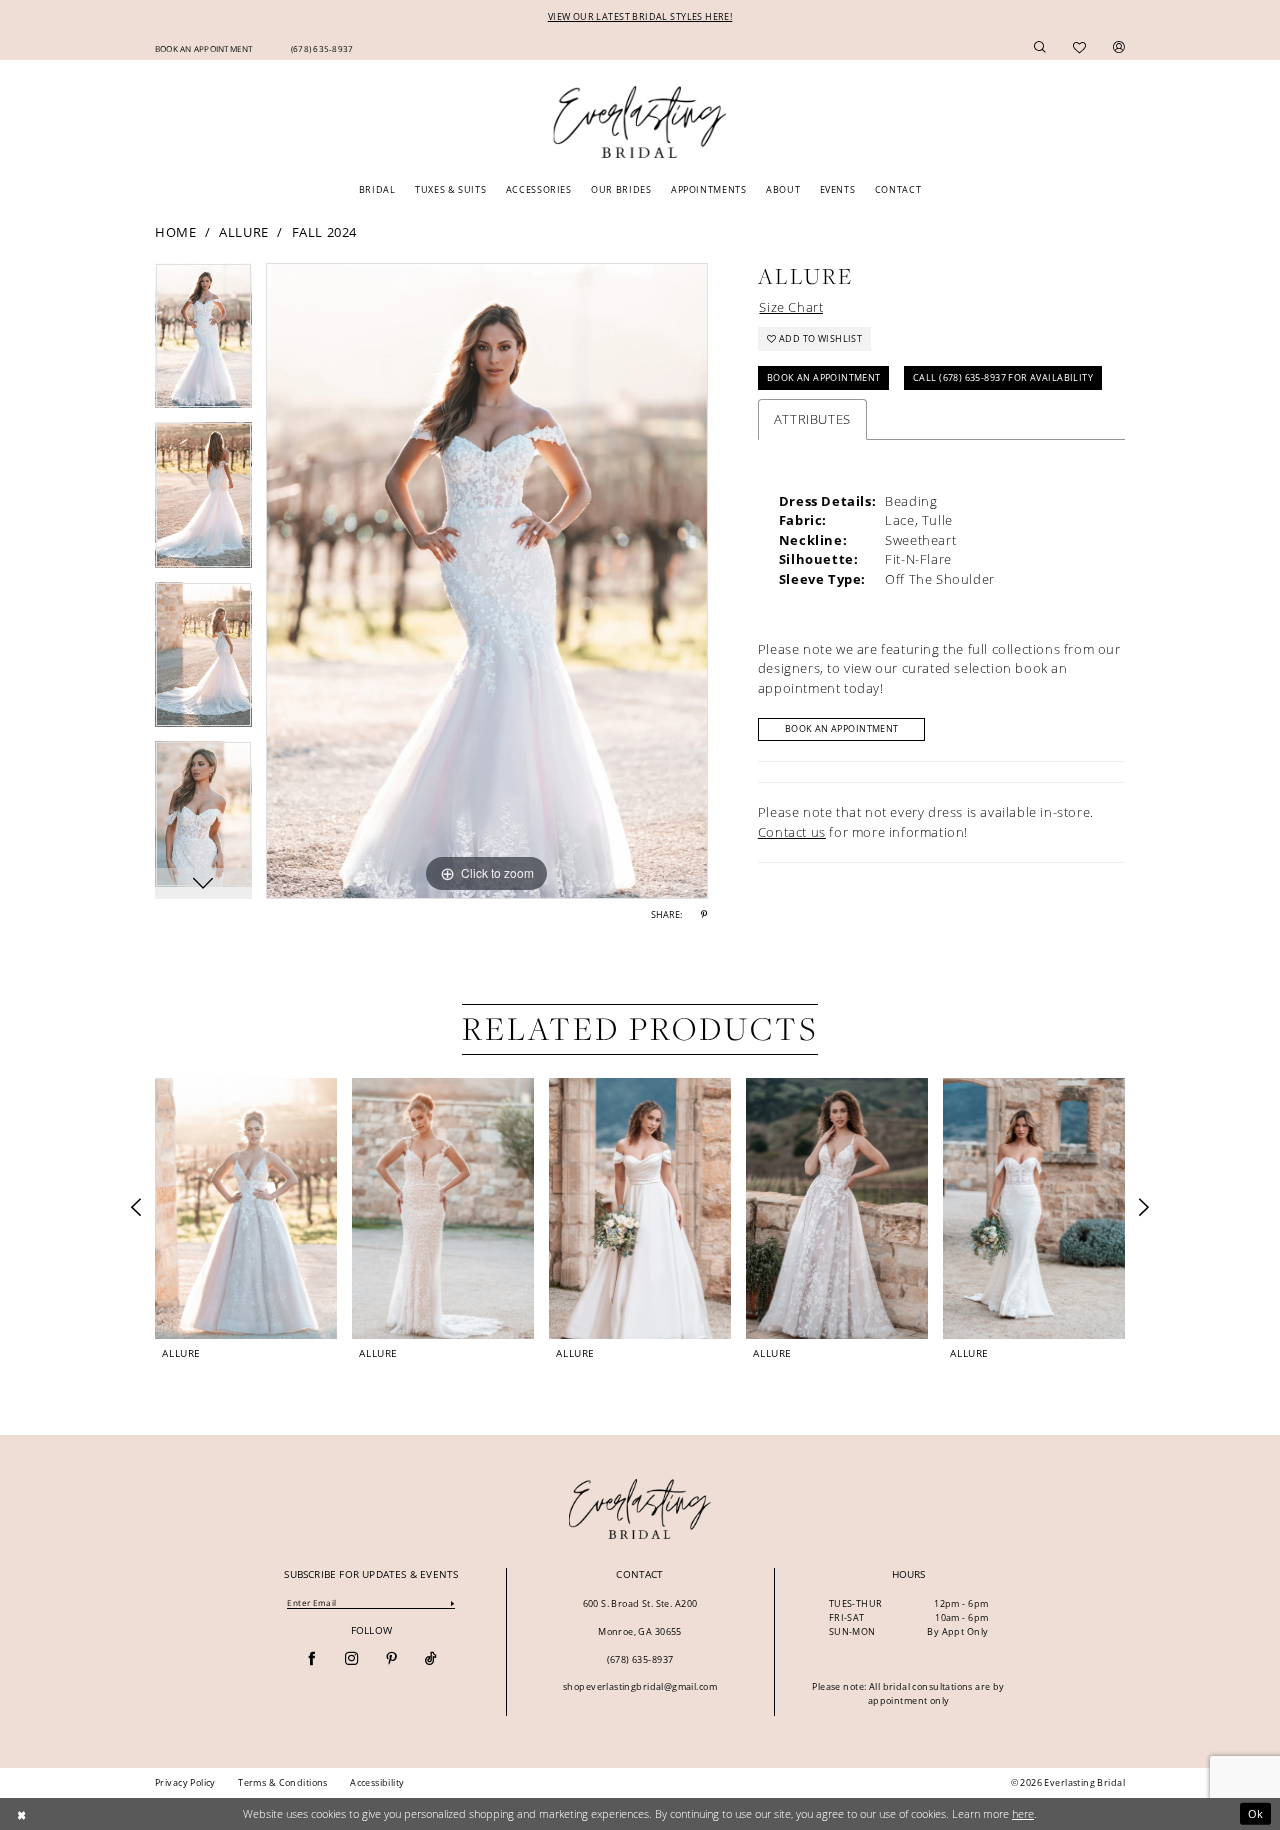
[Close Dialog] (21, 1814)
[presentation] (246, 1208)
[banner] (640, 1509)
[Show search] (1040, 47)
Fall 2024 (324, 232)
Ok (1256, 1813)
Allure (244, 232)
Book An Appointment (824, 377)
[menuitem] (204, 47)
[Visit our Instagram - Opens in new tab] (351, 1659)
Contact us (792, 832)
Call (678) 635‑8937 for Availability (1003, 377)
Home (175, 232)
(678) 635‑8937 (640, 1659)
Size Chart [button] (791, 307)
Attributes (812, 419)
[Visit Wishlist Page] (1080, 47)
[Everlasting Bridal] (639, 122)
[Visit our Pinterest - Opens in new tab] (391, 1659)
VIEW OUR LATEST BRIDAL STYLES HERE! (640, 16)
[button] (1119, 47)
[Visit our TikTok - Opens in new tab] (430, 1659)
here (1023, 1813)
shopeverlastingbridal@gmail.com (640, 1686)
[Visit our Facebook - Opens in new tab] (311, 1659)
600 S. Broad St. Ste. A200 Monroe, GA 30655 (640, 1617)
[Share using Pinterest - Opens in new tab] (704, 915)
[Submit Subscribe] (453, 1602)
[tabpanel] (203, 343)
